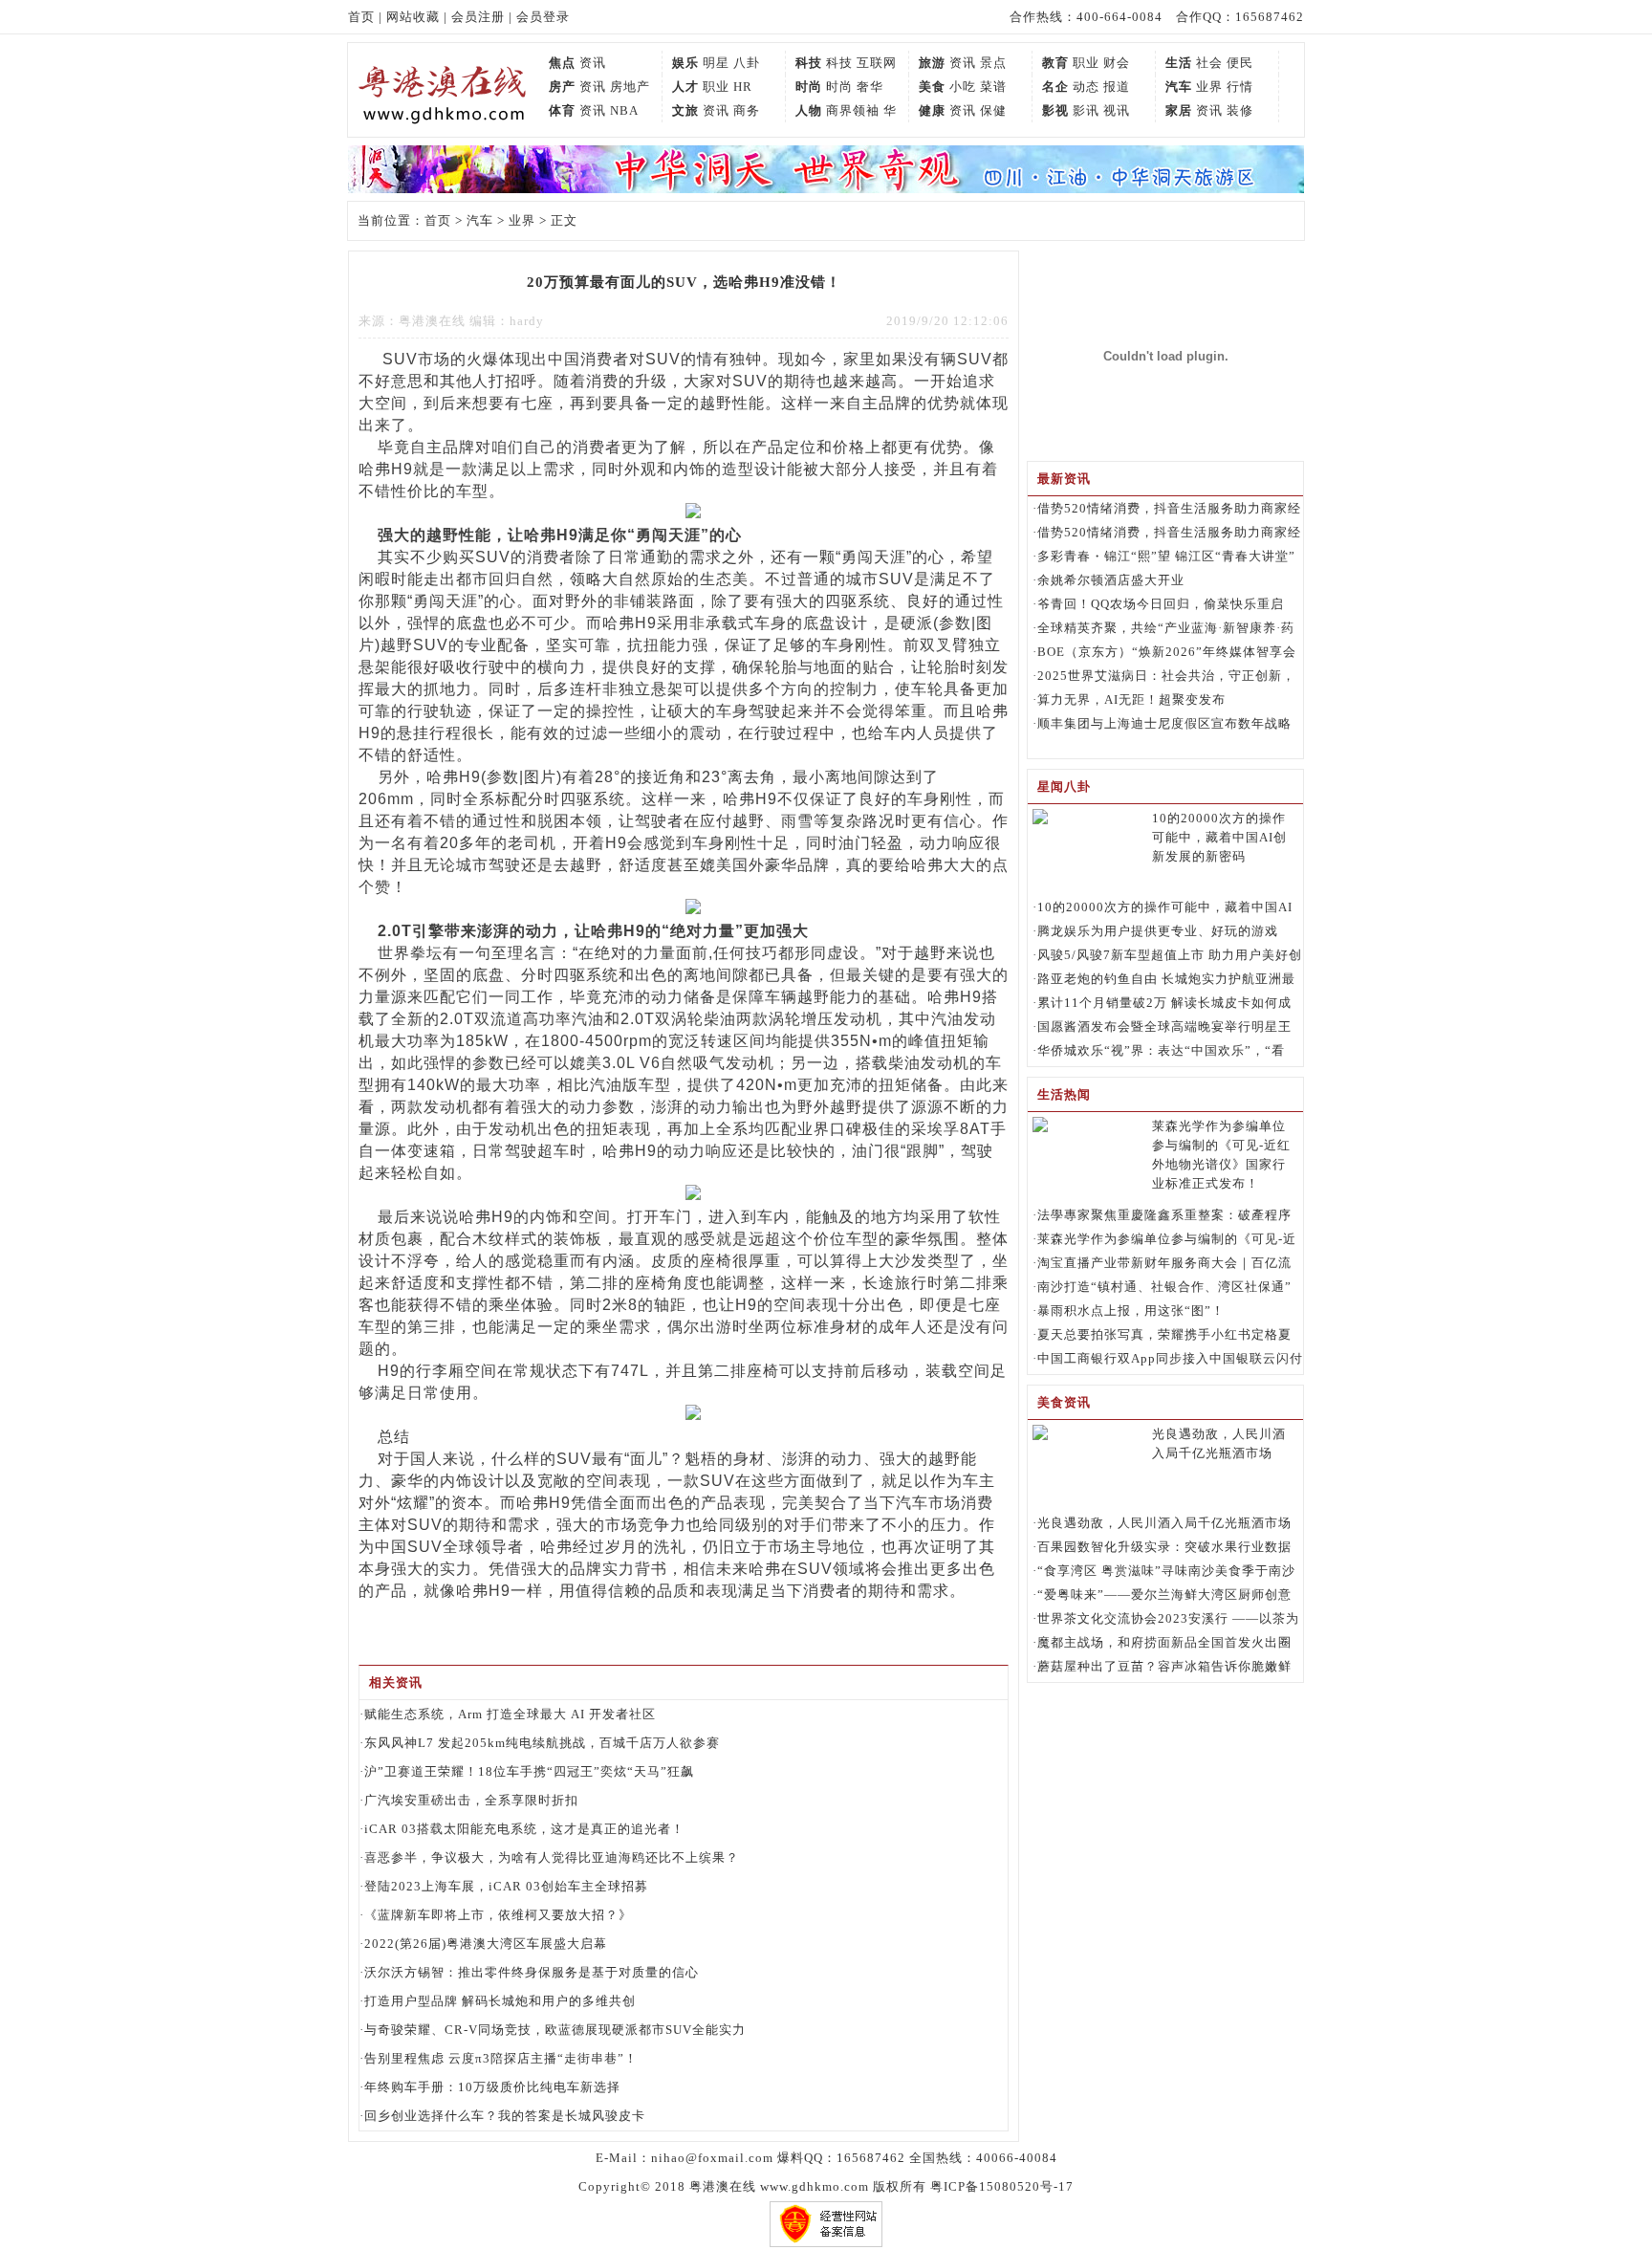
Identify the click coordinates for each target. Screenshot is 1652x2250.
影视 (1055, 110)
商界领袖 (853, 110)
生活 (1179, 63)
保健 (993, 110)
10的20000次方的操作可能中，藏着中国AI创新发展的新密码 (1219, 837)
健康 (932, 110)
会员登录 (543, 17)
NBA (624, 110)
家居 (1179, 110)
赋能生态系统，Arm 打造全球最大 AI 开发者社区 (510, 1714)
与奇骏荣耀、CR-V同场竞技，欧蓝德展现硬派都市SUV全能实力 (555, 2030)
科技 (809, 63)
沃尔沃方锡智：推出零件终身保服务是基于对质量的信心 (532, 1972)
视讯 (1117, 110)
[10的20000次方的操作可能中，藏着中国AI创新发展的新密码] (1040, 820)
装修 (1240, 110)
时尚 (809, 87)
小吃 (963, 87)
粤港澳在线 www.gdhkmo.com (779, 2186)
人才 (685, 87)
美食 (932, 87)
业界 (1209, 87)
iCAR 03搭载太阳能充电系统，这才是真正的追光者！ (524, 1829)
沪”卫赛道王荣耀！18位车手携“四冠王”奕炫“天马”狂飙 (529, 1771)
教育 (1055, 63)
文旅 (685, 110)
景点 (993, 63)
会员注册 (478, 17)
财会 (1117, 63)
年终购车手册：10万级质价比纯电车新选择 (492, 2087)
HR (743, 87)
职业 (1086, 63)
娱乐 (685, 63)
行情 (1240, 87)
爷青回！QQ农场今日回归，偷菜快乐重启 (1161, 604)
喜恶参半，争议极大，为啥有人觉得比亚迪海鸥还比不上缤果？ (552, 1857)
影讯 (1086, 110)
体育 (562, 110)
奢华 (870, 87)
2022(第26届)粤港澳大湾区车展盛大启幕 (486, 1944)
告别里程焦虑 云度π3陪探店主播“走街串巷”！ (501, 2058)
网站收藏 (413, 17)
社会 (1209, 63)
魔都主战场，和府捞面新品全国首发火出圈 (1164, 1642)
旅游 (932, 63)
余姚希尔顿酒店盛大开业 (1111, 580)
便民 (1240, 63)
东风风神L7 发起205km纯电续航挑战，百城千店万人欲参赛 (542, 1743)
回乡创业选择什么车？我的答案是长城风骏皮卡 (505, 2116)
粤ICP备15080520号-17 (1002, 2186)
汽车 (1179, 87)
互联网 (877, 63)
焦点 (562, 63)
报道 (1117, 87)
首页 (361, 17)
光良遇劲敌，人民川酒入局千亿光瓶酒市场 (1164, 1523)
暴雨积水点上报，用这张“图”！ (1131, 1311)
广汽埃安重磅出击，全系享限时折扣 (471, 1800)
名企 (1055, 87)
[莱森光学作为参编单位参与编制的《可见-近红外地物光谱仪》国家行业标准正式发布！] (1040, 1128)
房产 (562, 87)
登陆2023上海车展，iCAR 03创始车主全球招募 (506, 1886)
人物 (809, 110)
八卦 (747, 63)
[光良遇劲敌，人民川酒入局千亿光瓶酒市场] (1040, 1436)
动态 (1086, 87)
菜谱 (993, 87)
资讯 (593, 63)
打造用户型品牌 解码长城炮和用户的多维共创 (500, 2001)
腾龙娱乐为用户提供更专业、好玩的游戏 (1158, 931)
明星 (716, 63)
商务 (747, 110)
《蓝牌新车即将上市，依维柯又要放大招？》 (498, 1915)
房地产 (630, 87)
